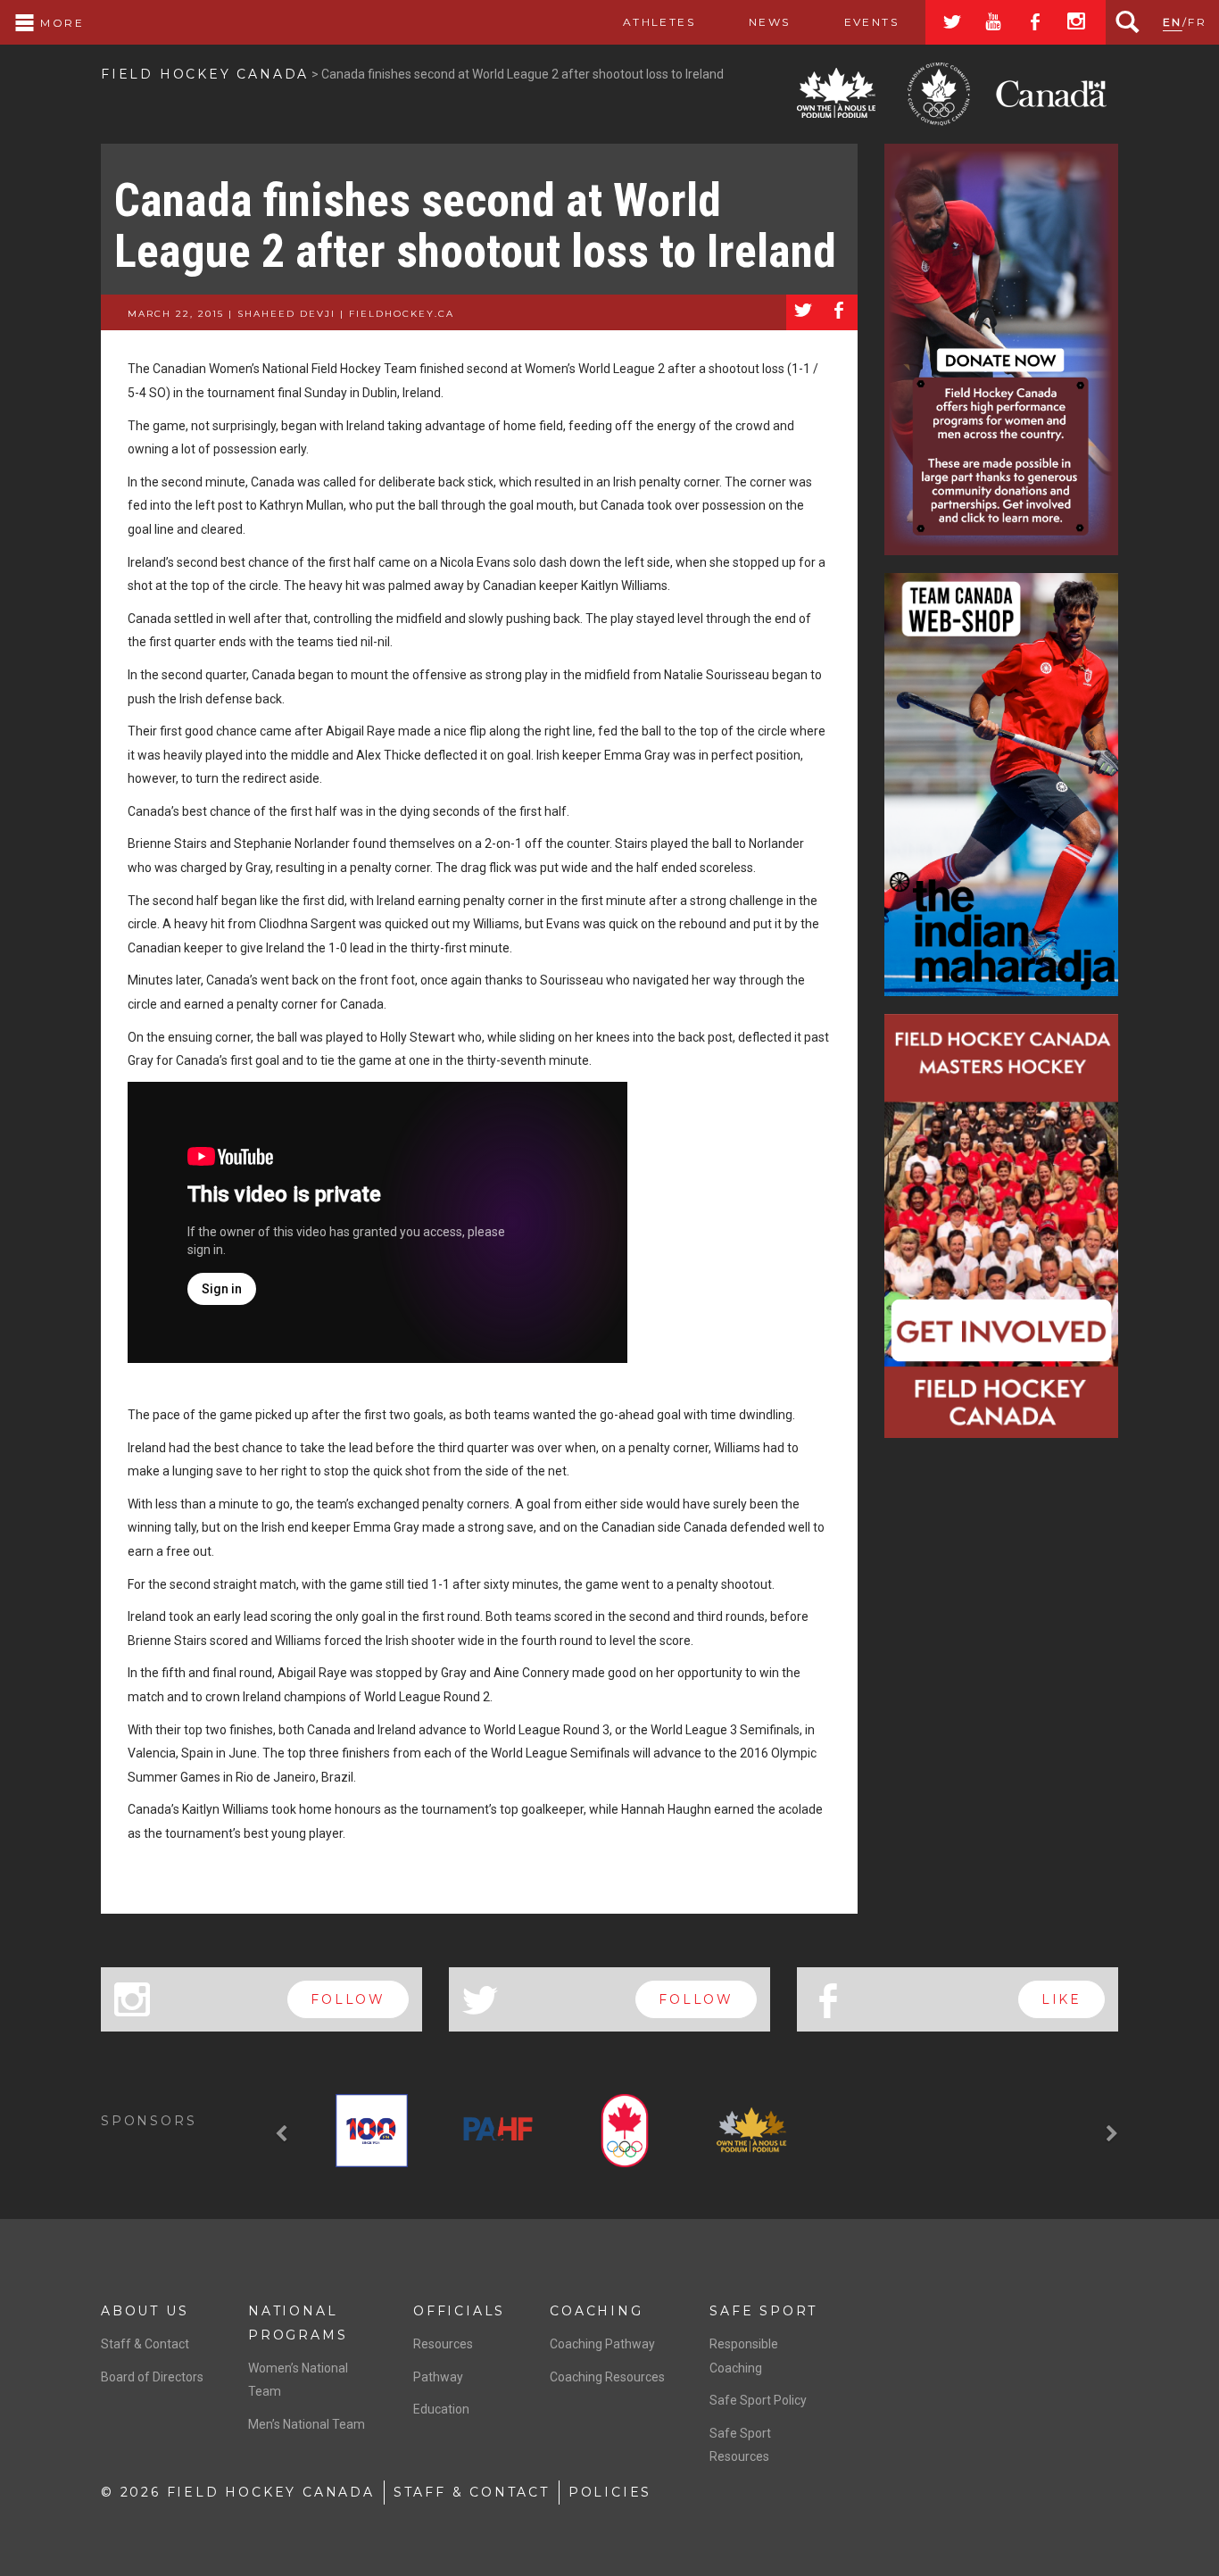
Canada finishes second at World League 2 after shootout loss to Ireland (475, 226)
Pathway (438, 2377)
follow (348, 1999)
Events (871, 22)
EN (1173, 22)
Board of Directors (152, 2377)
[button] (284, 2134)
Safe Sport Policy (758, 2400)
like (1061, 1999)
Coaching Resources (607, 2377)
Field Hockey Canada (205, 74)
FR (1197, 22)
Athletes (659, 22)
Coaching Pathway (602, 2344)
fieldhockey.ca (402, 314)
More (60, 23)
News (770, 22)
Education (441, 2409)
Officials (459, 2311)
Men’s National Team (307, 2424)
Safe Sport (763, 2311)
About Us (145, 2311)
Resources (443, 2344)
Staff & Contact (145, 2344)
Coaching (596, 2311)
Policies (610, 2492)
